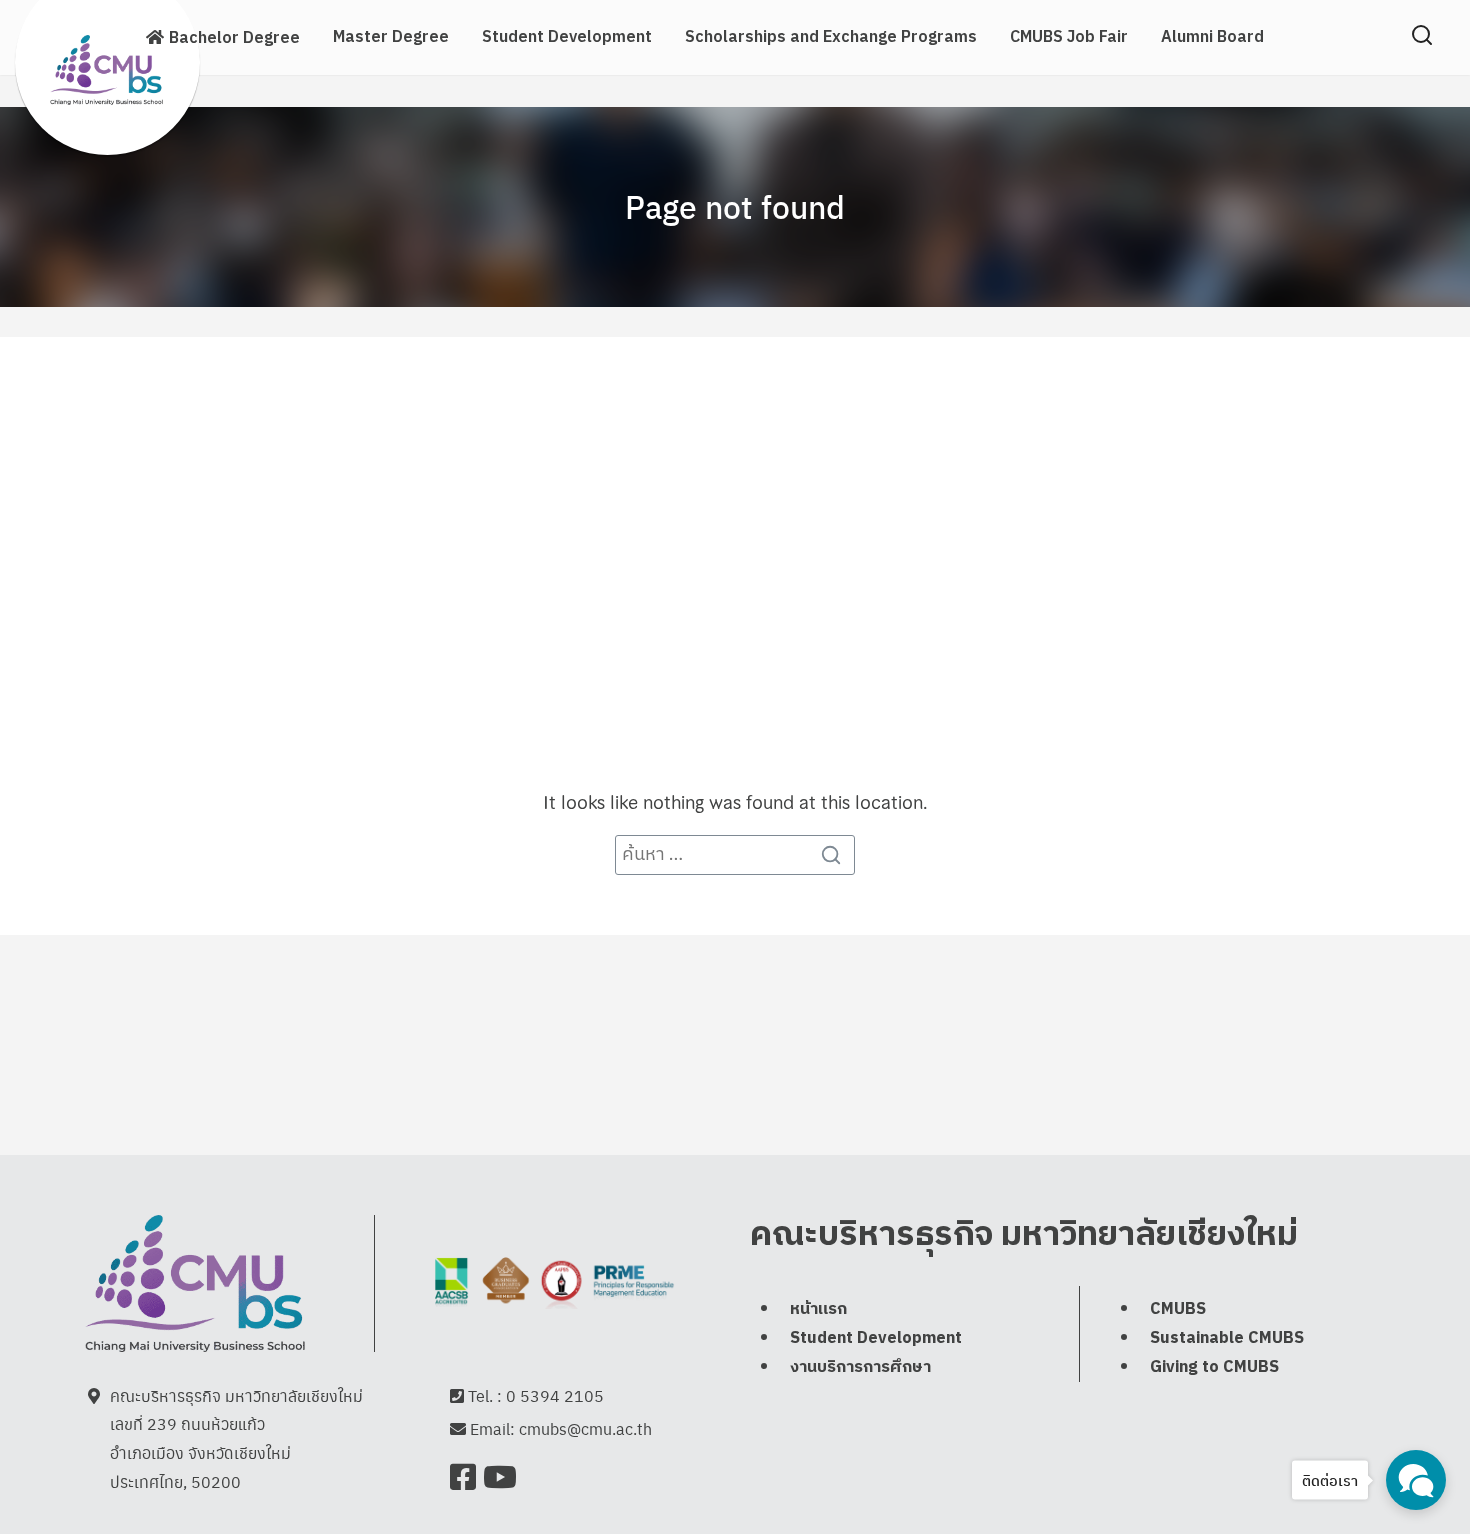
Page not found (735, 206)
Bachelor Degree (234, 38)
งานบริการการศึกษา (860, 1367)
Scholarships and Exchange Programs (831, 37)
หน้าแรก (818, 1309)
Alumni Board (1212, 37)
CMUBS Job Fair (1069, 37)
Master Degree (391, 37)
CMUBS (1178, 1309)
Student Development (567, 37)
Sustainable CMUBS (1227, 1338)
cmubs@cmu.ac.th (585, 1428)
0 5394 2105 (555, 1395)
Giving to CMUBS (1214, 1367)
